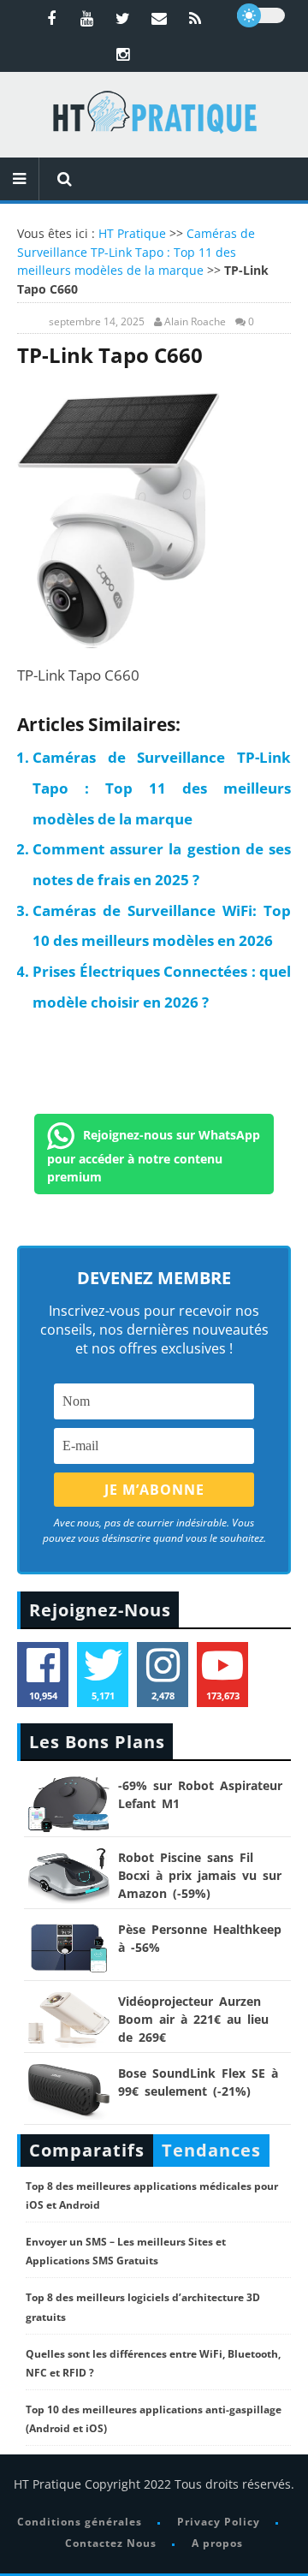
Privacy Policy (219, 2522)
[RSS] (195, 18)
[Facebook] (51, 18)
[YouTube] (87, 18)
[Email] (159, 18)
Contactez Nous (111, 2543)
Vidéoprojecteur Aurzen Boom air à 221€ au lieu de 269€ (193, 2019)
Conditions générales (80, 2522)
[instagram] (123, 54)
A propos (217, 2543)
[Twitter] (123, 18)
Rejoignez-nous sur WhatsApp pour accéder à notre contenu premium (154, 1156)
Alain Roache (195, 322)
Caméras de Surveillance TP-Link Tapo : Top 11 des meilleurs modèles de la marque (136, 252)
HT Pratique (132, 233)
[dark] (261, 15)
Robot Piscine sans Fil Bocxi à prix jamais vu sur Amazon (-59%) (200, 1875)
